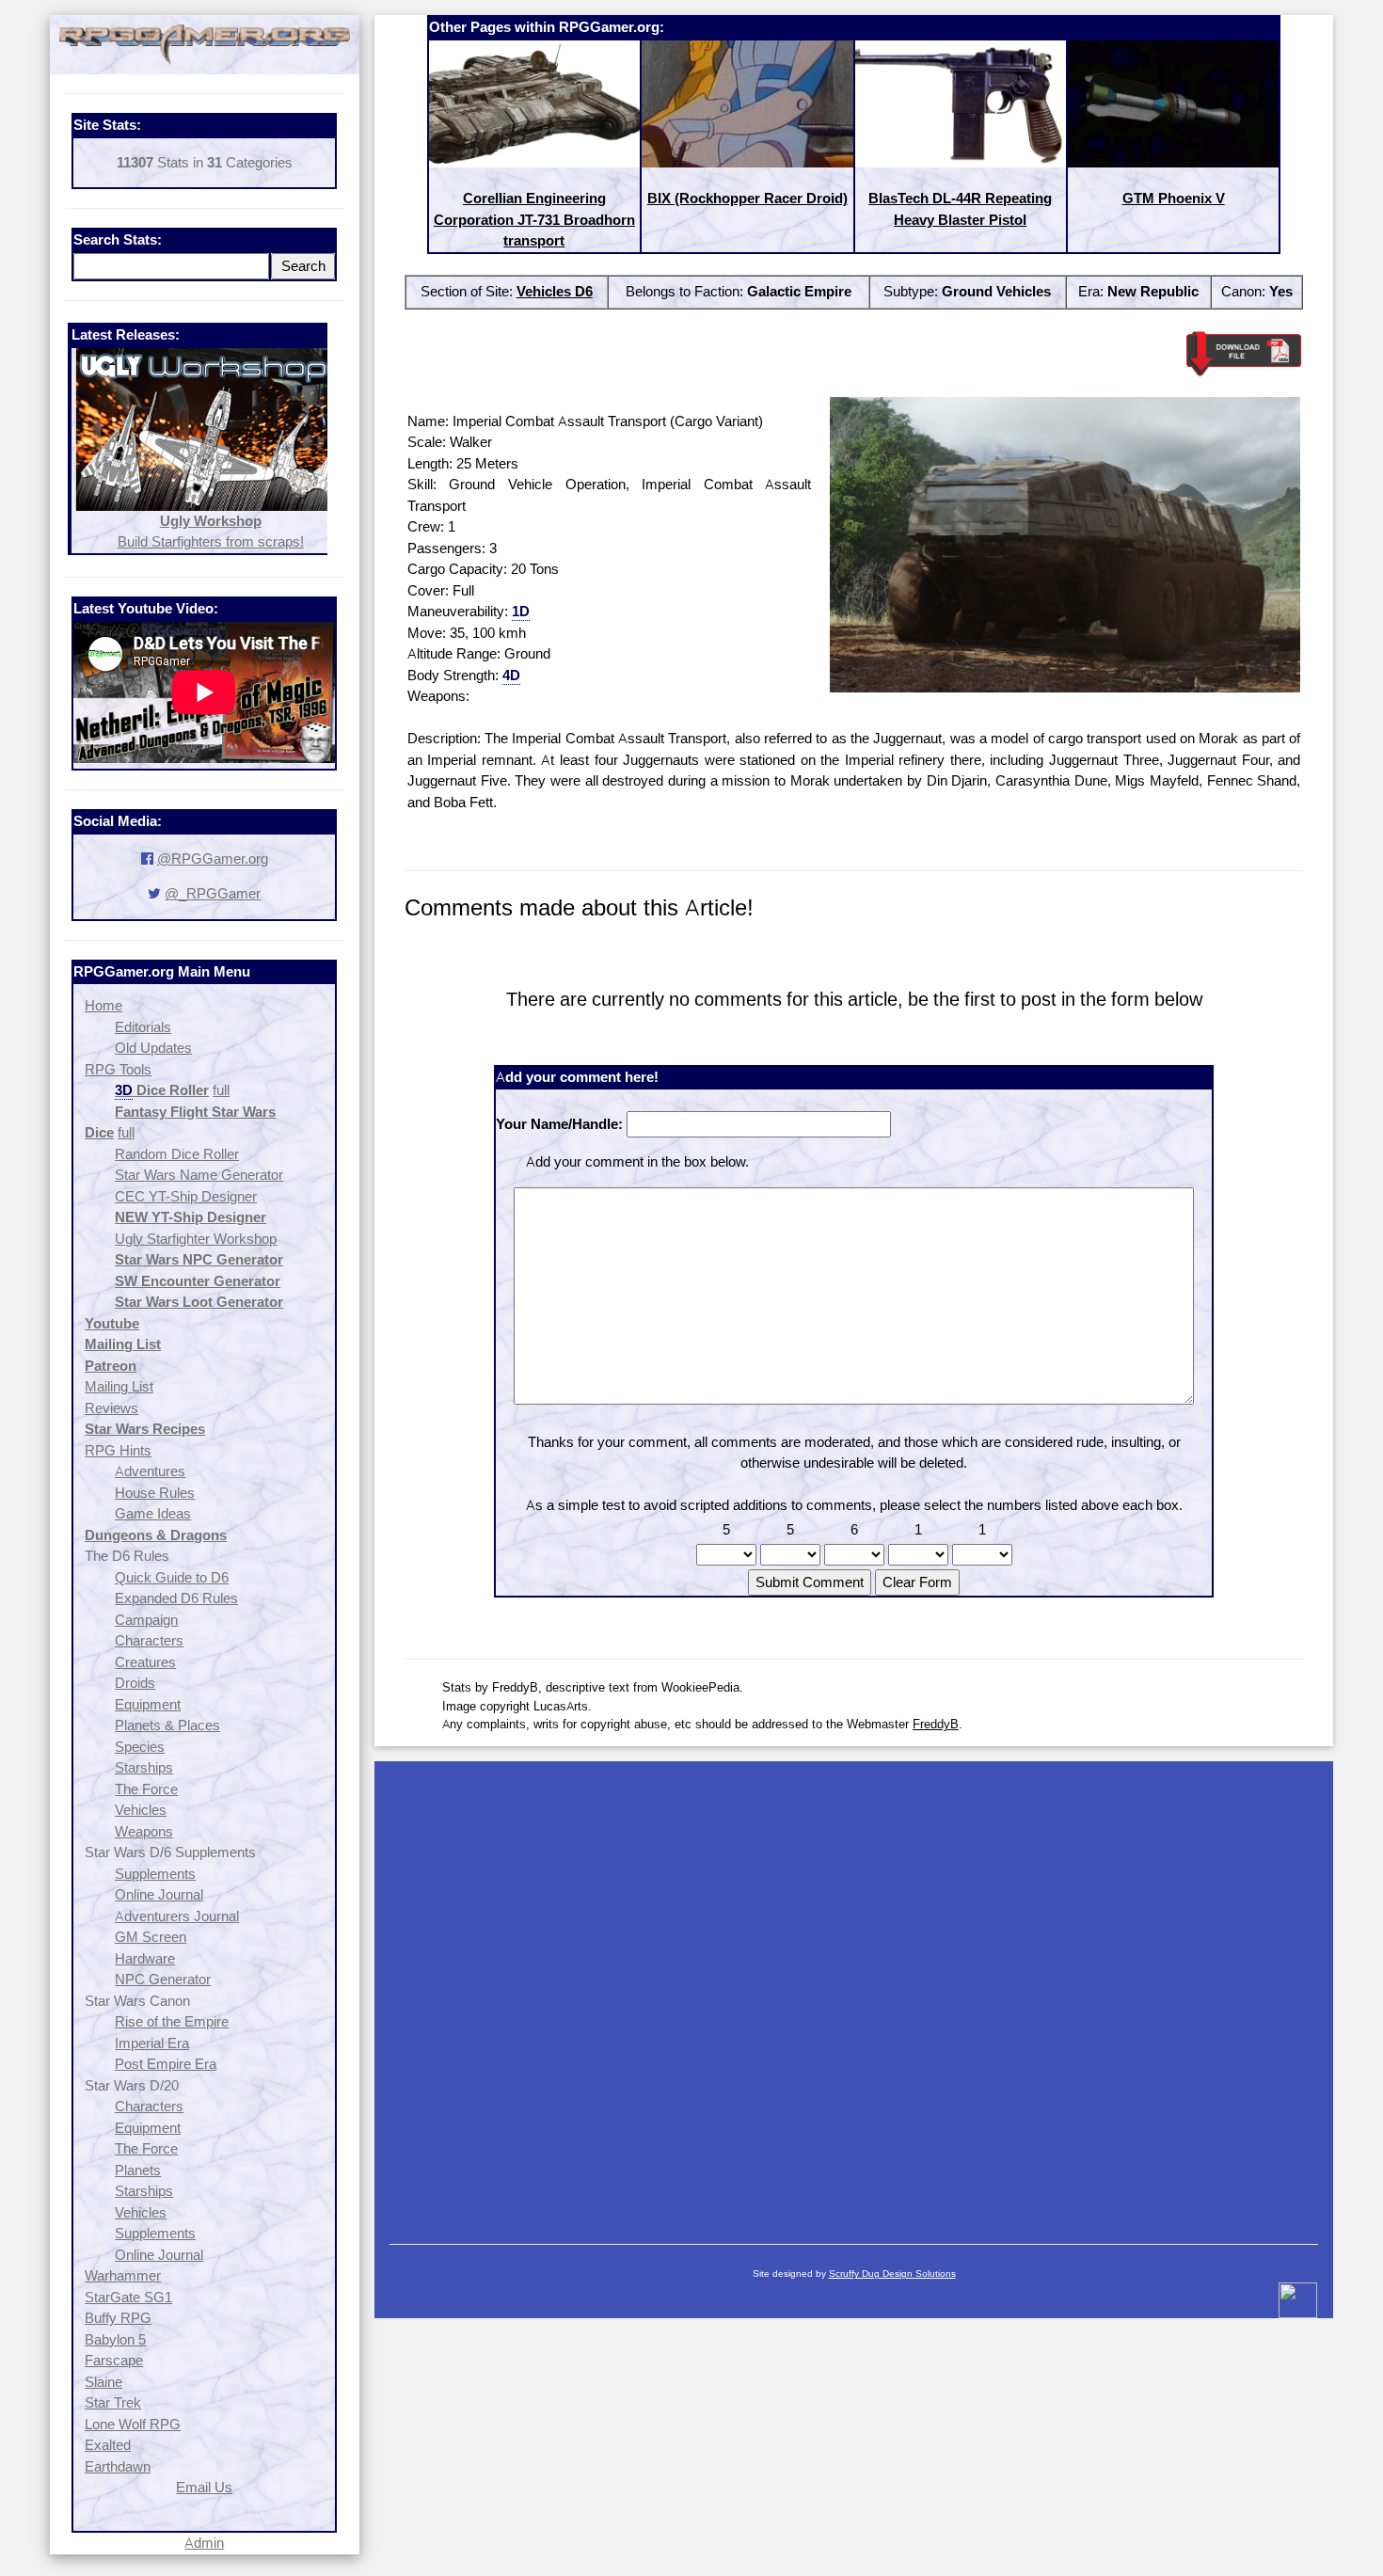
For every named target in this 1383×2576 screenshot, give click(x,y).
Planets (138, 2170)
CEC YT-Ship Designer (186, 1196)
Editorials (143, 1027)
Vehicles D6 (555, 291)
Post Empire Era (166, 2064)
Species (140, 1747)
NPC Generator (163, 1979)
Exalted (108, 2445)
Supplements (155, 1874)
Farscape (114, 2360)
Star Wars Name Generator (199, 1175)
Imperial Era (152, 2043)
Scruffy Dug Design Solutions (892, 2274)
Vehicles (141, 1810)
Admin (204, 2543)
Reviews (111, 1408)
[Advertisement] (854, 1993)
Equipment (148, 1704)
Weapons (144, 1831)
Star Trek (113, 2402)
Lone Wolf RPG (133, 2424)
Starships (144, 1767)
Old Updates (153, 1048)
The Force (146, 1789)
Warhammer (123, 2275)
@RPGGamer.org (213, 859)
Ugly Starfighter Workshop (196, 1239)
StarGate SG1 (128, 2297)
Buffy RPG (118, 2318)
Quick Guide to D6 (172, 1577)
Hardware (145, 1958)
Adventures (150, 1471)
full (221, 1090)
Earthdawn (118, 2466)
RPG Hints (118, 1450)
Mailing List (119, 1386)
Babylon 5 (115, 2339)
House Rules (155, 1493)
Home (103, 1005)
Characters (149, 1640)
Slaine (103, 2382)
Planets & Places (167, 1725)
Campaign (146, 1620)
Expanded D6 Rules (176, 1598)
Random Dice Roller (177, 1154)
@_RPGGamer (213, 893)
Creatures (145, 1662)
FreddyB (936, 1724)
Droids (135, 1683)
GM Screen (151, 1937)
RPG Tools (118, 1069)
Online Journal (159, 1894)
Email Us (204, 2487)
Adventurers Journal (177, 1916)
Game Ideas (153, 1513)
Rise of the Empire (172, 2021)
